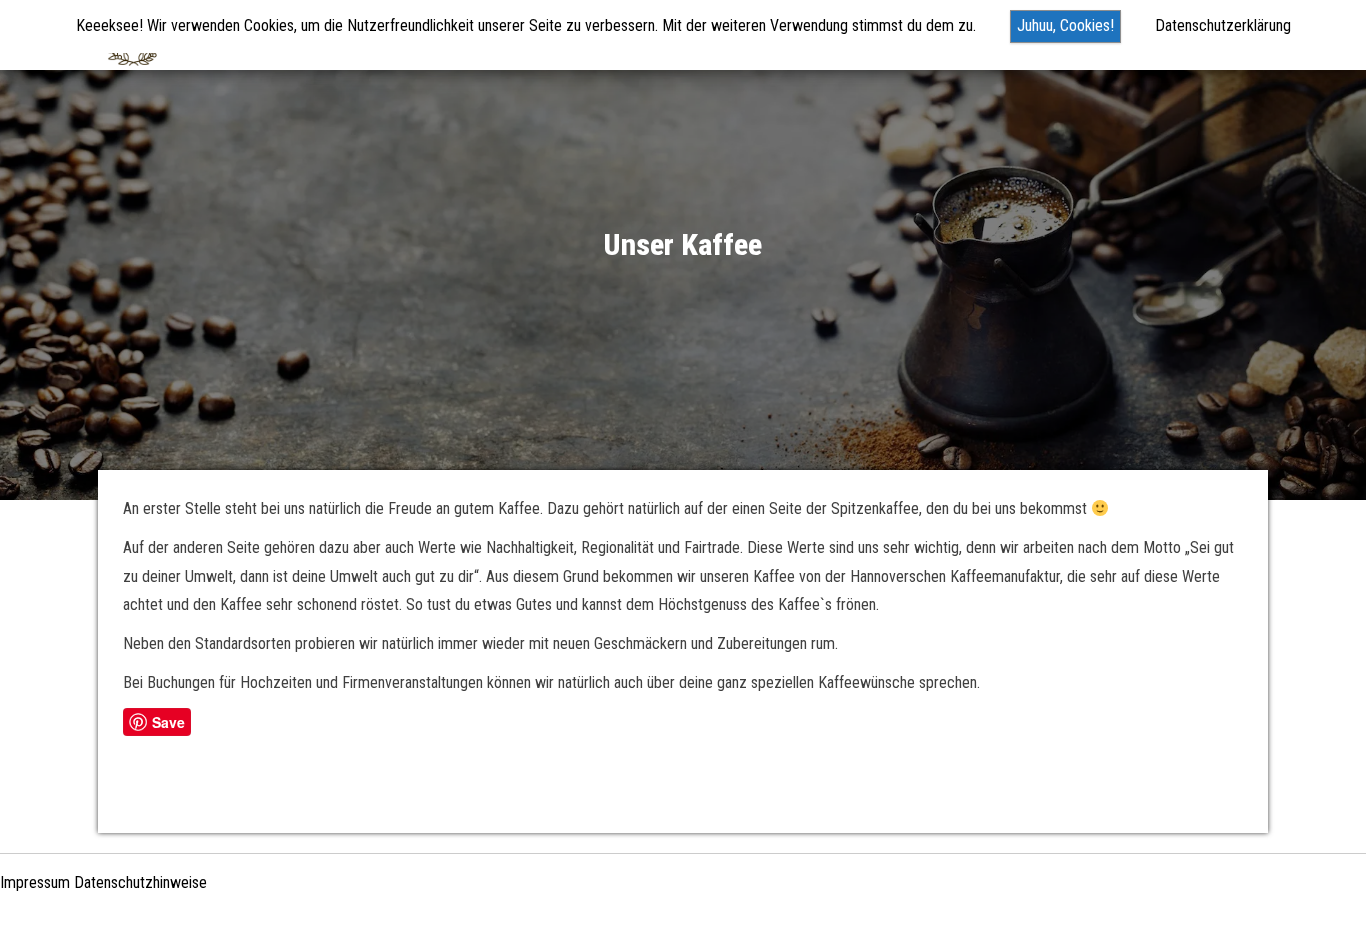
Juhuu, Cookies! (1065, 25)
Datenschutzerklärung (1223, 25)
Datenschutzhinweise (140, 882)
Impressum (35, 882)
